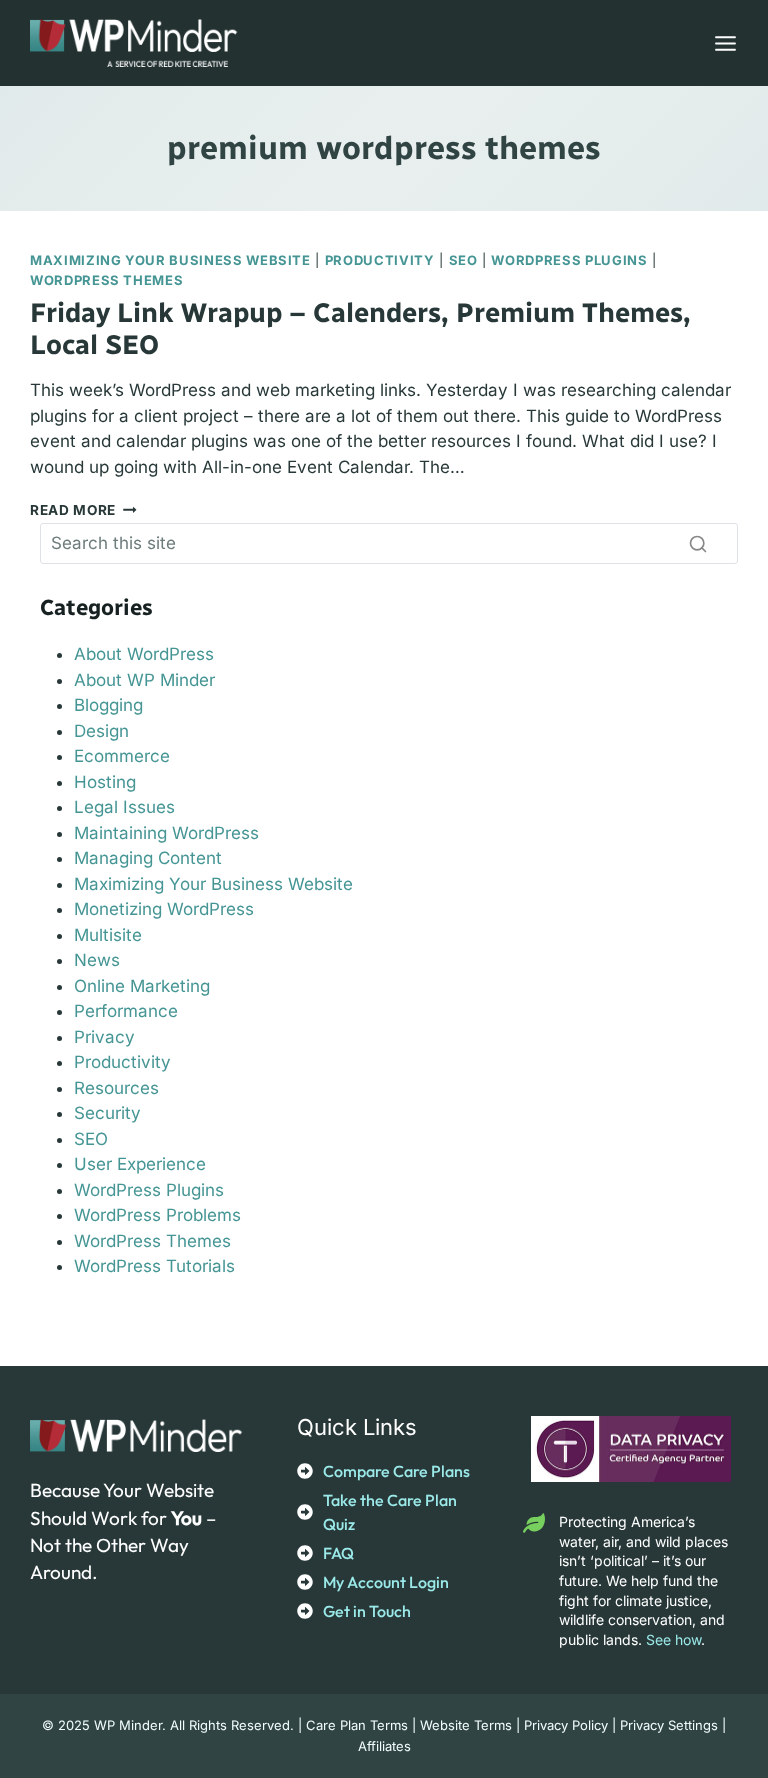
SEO (463, 260)
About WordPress (144, 654)
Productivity (380, 260)
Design (101, 731)
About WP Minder (144, 680)
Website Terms (466, 1725)
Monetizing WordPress (164, 909)
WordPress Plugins (569, 260)
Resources (116, 1088)
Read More (83, 510)
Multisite (108, 935)
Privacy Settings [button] (669, 1725)
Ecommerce (122, 756)
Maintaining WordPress (166, 833)
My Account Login (386, 1582)
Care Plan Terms (357, 1725)
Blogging (108, 705)
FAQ (338, 1553)
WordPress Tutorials (154, 1266)
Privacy (104, 1037)
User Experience (140, 1164)
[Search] (698, 543)
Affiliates (384, 1746)
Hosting (105, 782)
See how (673, 1639)
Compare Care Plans (396, 1471)
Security (107, 1113)
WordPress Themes (106, 280)
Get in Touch (367, 1611)
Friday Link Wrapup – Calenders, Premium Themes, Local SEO (360, 328)
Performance (126, 1011)
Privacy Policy (566, 1725)
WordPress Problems (157, 1215)
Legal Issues (124, 807)
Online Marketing (142, 986)
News (97, 960)
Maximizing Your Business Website (170, 260)
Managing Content (148, 858)
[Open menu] (721, 43)
